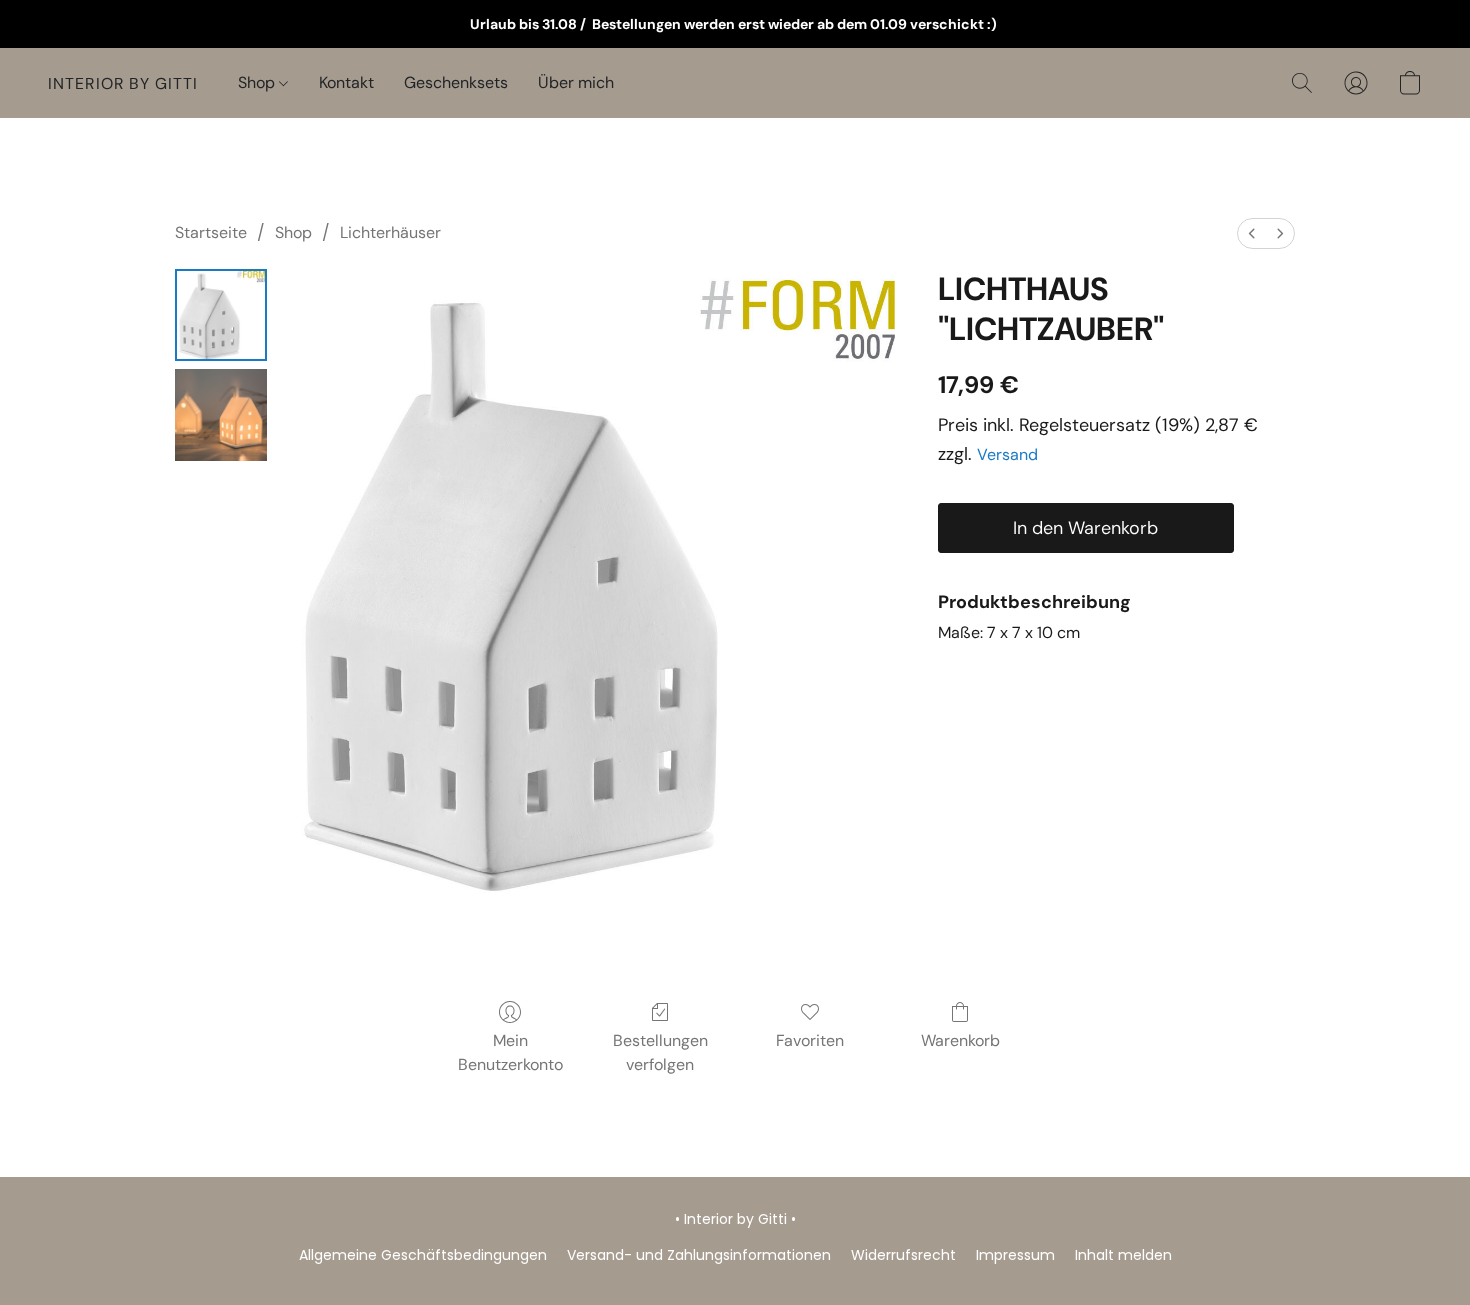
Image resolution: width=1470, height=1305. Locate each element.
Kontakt (346, 82)
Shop (258, 82)
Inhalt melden (1123, 1255)
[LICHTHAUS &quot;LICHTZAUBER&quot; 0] (221, 315)
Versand (1007, 454)
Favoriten (810, 1040)
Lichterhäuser (390, 232)
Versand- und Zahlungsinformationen (699, 1255)
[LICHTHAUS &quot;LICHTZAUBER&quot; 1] (221, 415)
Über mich (576, 82)
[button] (123, 83)
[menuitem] (1252, 233)
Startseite (211, 232)
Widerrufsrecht (903, 1255)
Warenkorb (960, 1040)
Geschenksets (456, 82)
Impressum (1015, 1255)
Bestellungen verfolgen (660, 1052)
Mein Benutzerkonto (510, 1052)
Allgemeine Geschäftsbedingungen (423, 1255)
